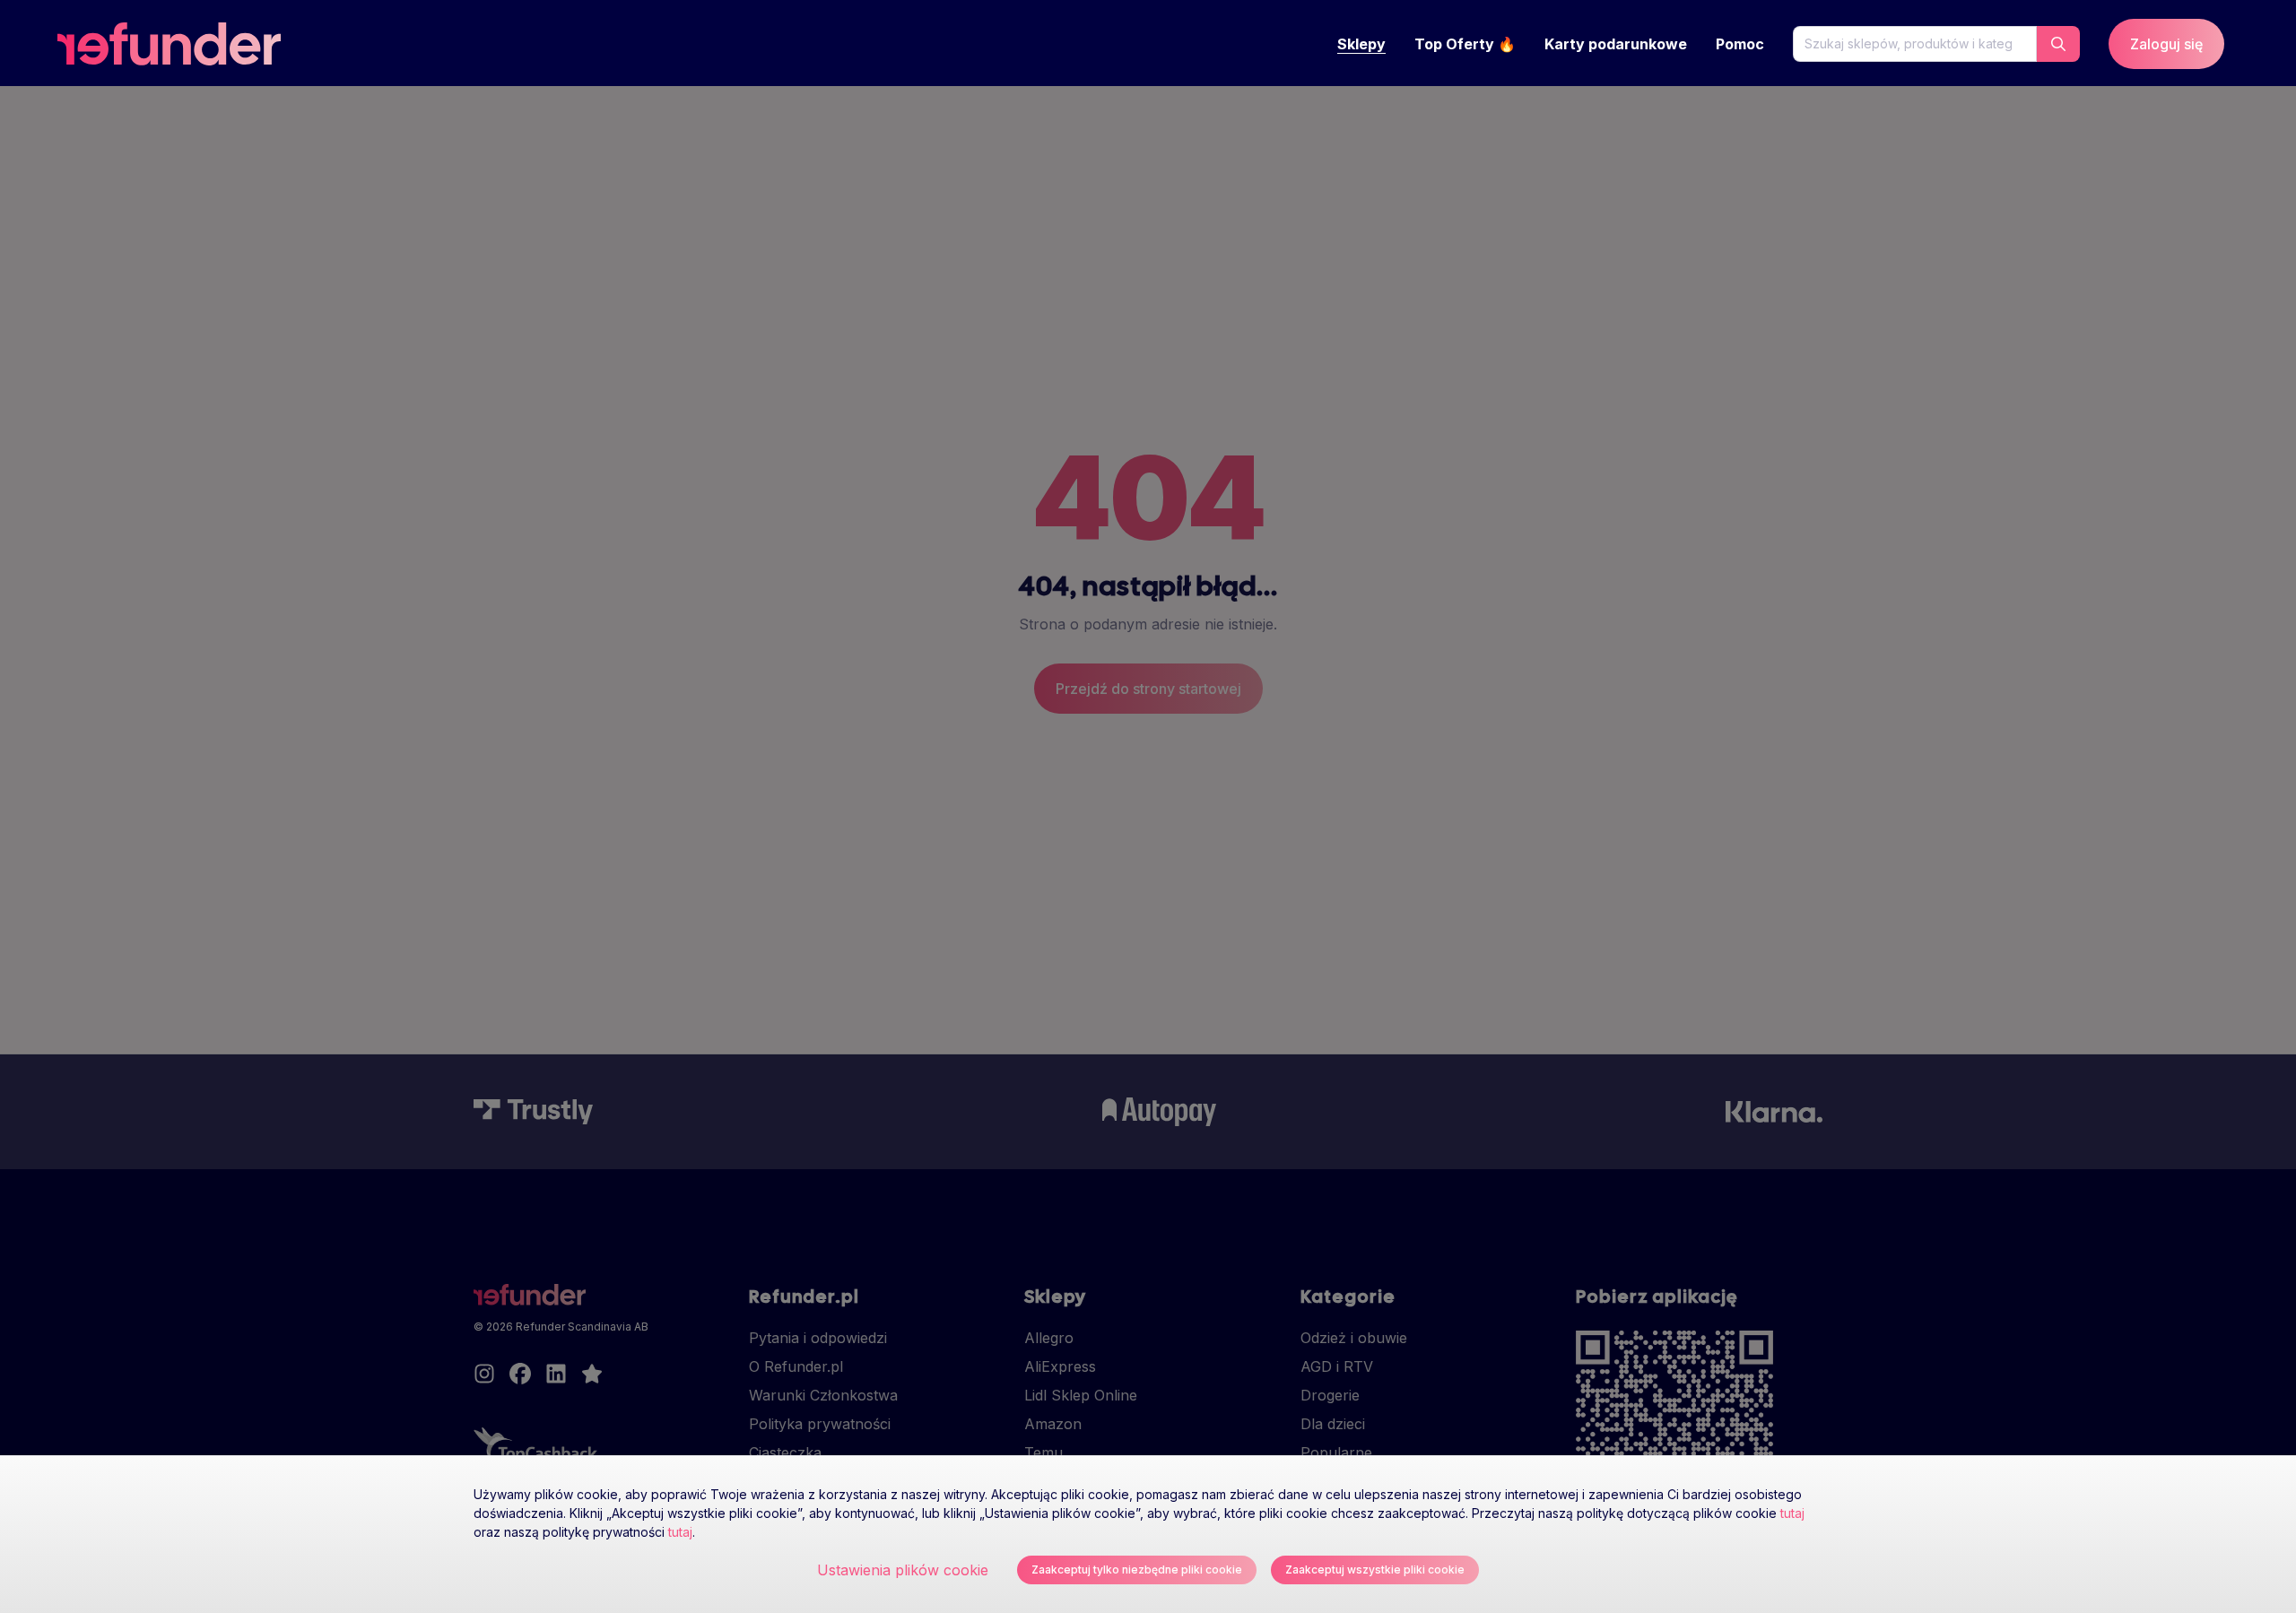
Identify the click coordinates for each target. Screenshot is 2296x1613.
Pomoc (1740, 44)
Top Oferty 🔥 (1465, 44)
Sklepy (1361, 44)
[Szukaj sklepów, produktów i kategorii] (2058, 44)
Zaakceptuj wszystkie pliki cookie (1375, 1570)
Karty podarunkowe (1616, 44)
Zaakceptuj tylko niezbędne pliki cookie (1137, 1570)
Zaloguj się (2166, 44)
